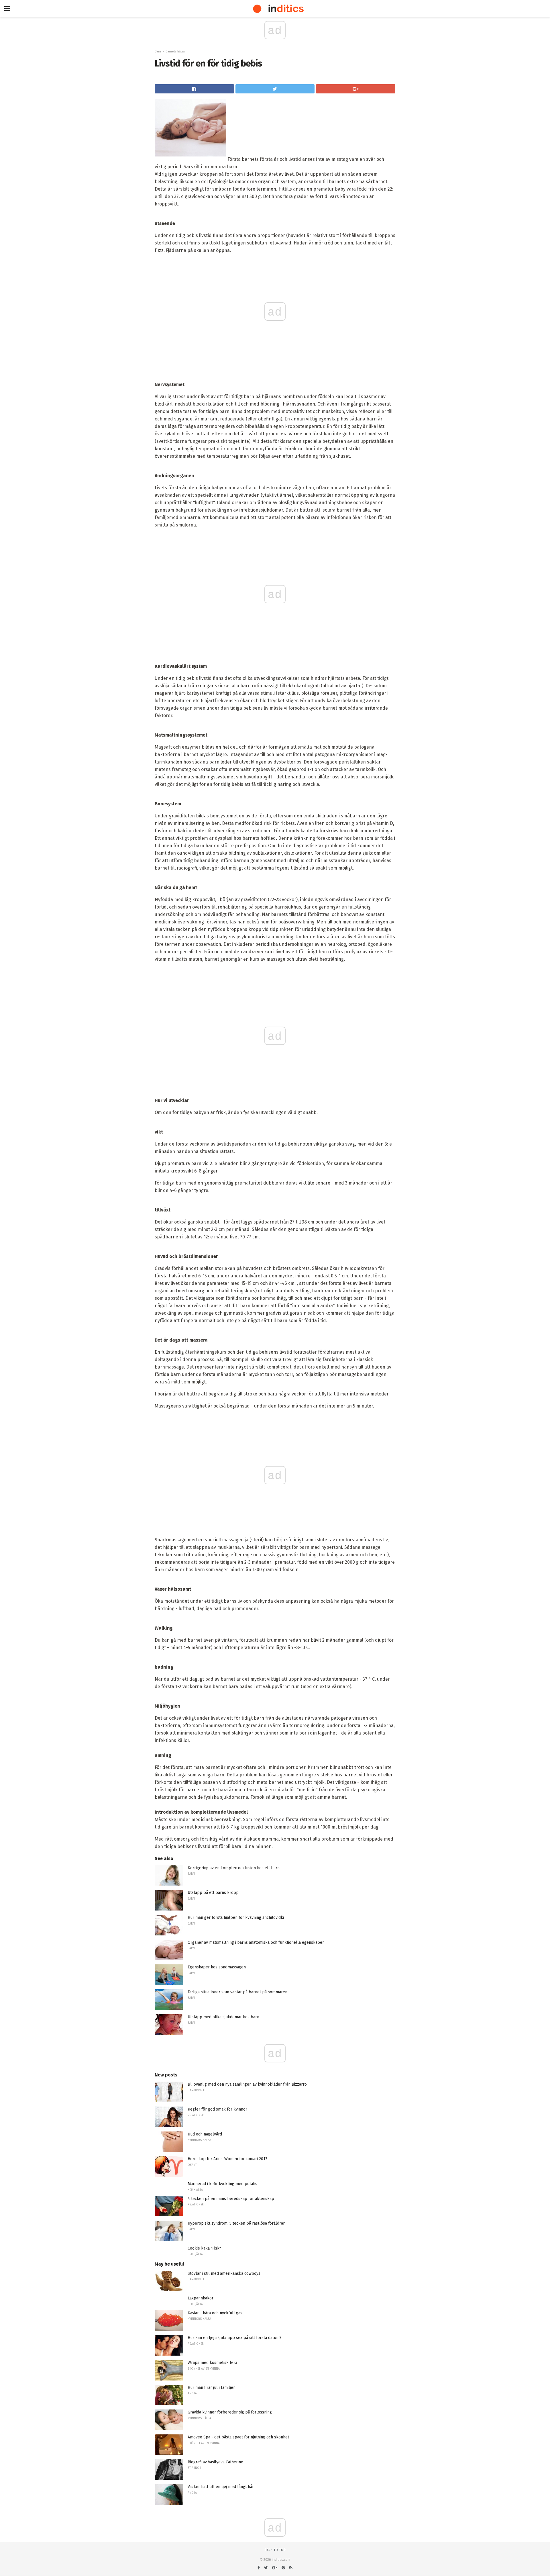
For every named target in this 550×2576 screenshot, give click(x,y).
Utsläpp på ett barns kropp (213, 1893)
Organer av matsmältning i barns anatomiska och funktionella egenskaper (256, 1942)
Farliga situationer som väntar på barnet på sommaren (237, 1992)
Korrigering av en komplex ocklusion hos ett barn (234, 1868)
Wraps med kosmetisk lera (212, 2363)
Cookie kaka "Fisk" (204, 2248)
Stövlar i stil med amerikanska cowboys (224, 2273)
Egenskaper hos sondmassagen (217, 1967)
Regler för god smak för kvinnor (217, 2109)
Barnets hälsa (175, 51)
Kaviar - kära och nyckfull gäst (216, 2313)
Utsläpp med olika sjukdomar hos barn (223, 2017)
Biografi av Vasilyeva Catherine (215, 2462)
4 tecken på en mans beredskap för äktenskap (231, 2199)
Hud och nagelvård (205, 2134)
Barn (158, 51)
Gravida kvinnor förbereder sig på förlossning (230, 2412)
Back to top (275, 2550)
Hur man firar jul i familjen (212, 2388)
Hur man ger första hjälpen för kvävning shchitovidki (236, 1918)
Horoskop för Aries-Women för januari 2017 (227, 2159)
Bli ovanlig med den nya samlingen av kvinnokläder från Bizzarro (247, 2084)
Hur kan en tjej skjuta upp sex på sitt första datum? (235, 2338)
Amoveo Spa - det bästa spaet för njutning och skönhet (238, 2437)
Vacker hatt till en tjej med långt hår (221, 2487)
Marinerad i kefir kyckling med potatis (222, 2184)
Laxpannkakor (201, 2298)
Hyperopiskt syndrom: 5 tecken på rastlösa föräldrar (236, 2223)
